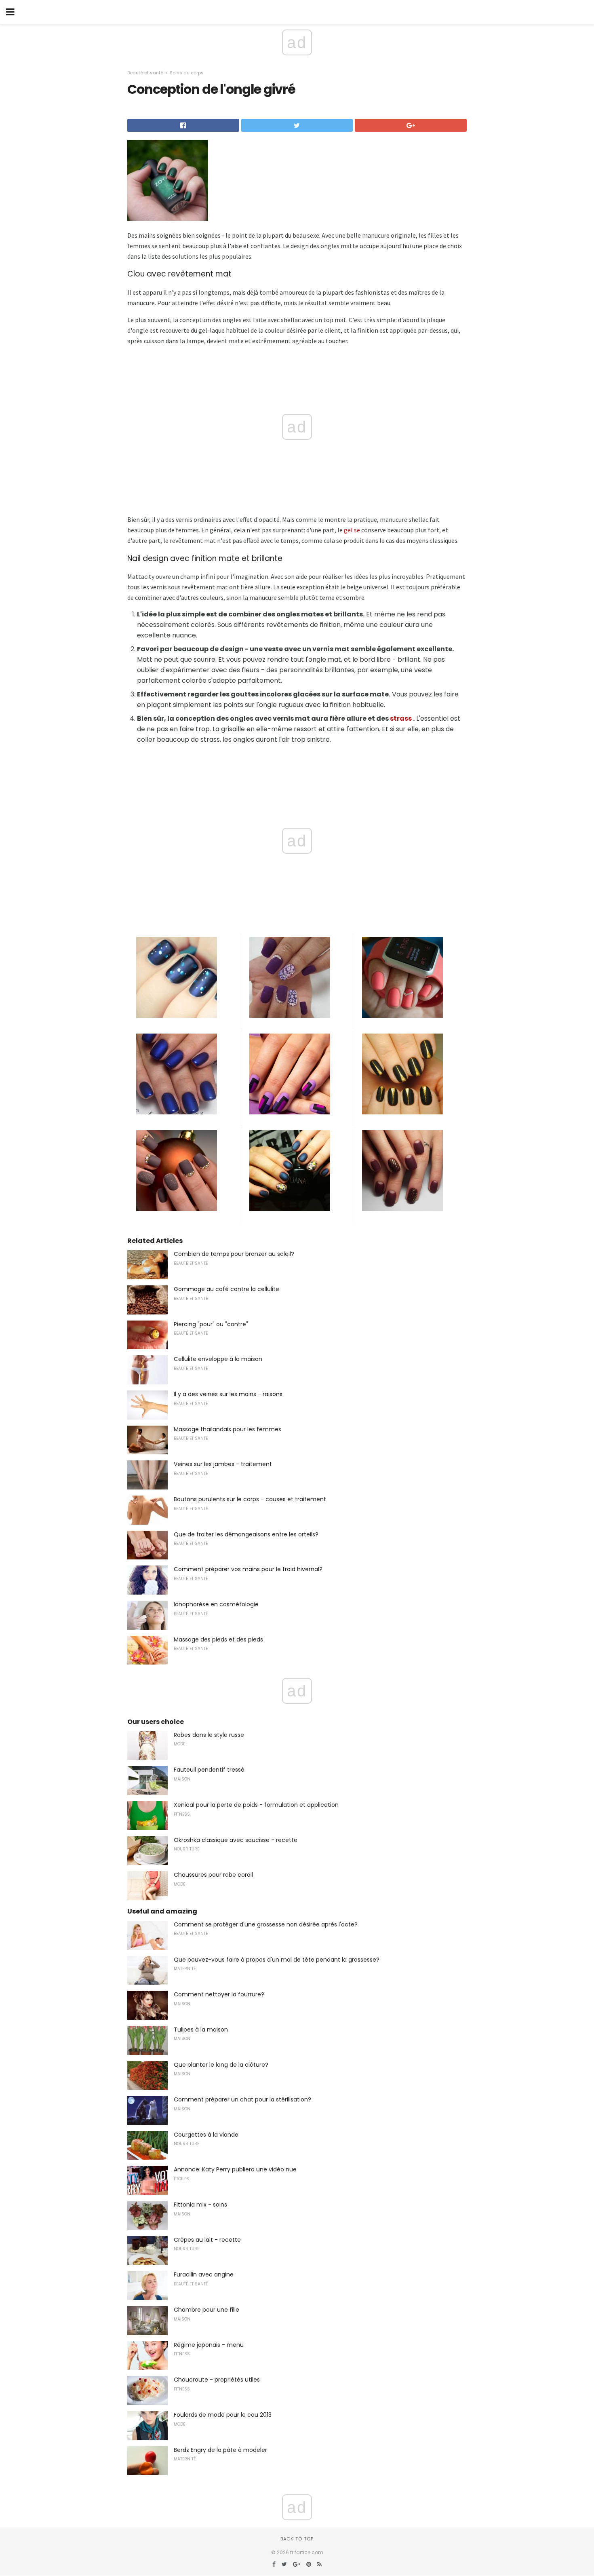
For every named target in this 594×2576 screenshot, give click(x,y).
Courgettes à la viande (206, 2135)
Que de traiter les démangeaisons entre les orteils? (246, 1534)
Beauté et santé (145, 73)
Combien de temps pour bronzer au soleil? (234, 1254)
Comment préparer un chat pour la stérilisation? (242, 2099)
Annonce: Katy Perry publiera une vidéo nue (235, 2169)
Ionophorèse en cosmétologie (216, 1604)
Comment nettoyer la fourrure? (219, 1994)
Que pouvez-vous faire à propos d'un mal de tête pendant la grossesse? (277, 1960)
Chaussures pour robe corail (213, 1875)
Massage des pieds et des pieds (218, 1639)
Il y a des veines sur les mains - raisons (228, 1394)
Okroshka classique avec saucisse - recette (236, 1840)
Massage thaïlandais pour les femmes (227, 1429)
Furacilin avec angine (204, 2274)
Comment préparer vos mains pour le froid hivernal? (248, 1569)
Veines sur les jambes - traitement (223, 1464)
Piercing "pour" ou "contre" (211, 1324)
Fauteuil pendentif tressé (209, 1770)
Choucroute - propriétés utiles (217, 2380)
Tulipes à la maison (201, 2030)
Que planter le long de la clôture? (221, 2065)
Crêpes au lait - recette (207, 2240)
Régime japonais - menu (209, 2345)
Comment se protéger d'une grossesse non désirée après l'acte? (266, 1924)
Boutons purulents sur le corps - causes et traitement (250, 1499)
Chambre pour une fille (206, 2310)
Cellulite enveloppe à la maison (218, 1359)
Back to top (297, 2539)
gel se (352, 530)
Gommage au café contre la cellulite (226, 1289)
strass (401, 718)
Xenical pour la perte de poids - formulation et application (256, 1805)
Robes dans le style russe (209, 1735)
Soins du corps (187, 73)
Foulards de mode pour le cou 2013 (223, 2415)
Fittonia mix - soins (200, 2205)
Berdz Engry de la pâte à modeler (220, 2450)
